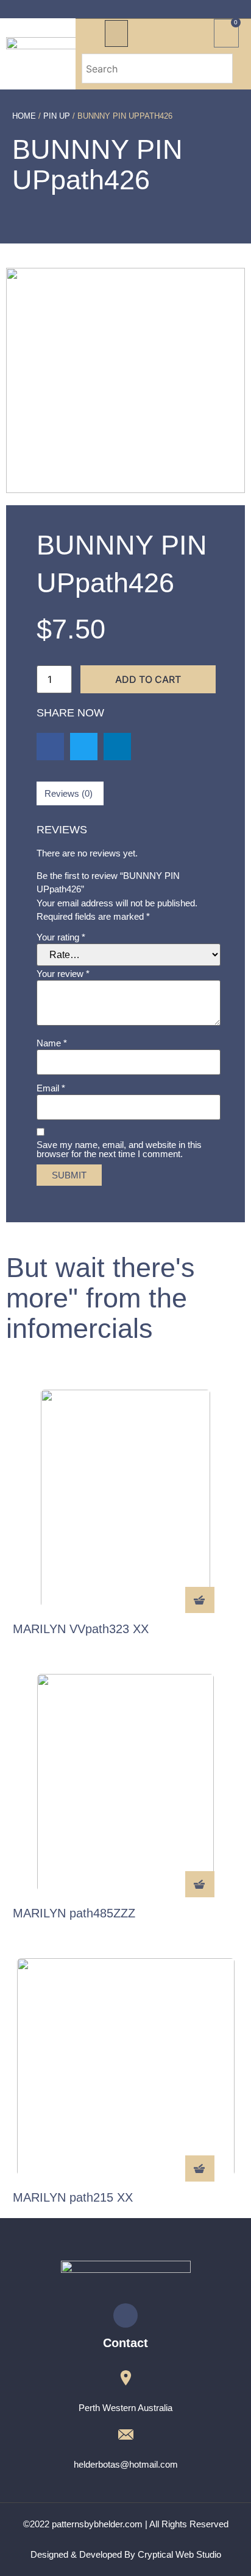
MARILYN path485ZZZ (74, 1913)
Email (51, 1088)
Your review (63, 974)
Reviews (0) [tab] (69, 793)
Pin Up (57, 116)
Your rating (61, 937)
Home (24, 116)
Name (52, 1043)
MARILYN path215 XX (73, 2197)
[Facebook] (125, 2315)
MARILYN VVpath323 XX (81, 1629)
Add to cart (148, 679)
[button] (116, 33)
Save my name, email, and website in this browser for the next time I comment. (119, 1149)
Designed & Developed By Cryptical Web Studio (126, 2554)
